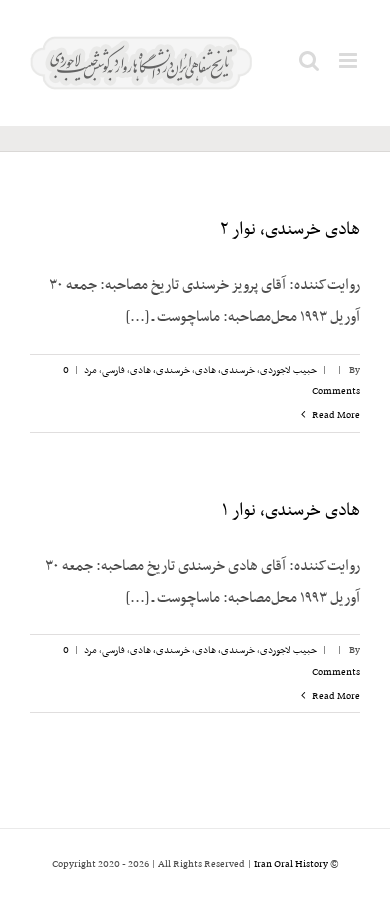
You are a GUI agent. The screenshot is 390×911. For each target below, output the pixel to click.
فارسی (113, 370)
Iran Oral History (291, 864)
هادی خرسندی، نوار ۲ (290, 230)
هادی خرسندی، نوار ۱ (291, 511)
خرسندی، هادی (225, 370)
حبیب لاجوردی (288, 370)
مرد (90, 370)
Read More (335, 415)
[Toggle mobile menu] (349, 60)
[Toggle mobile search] (309, 60)
